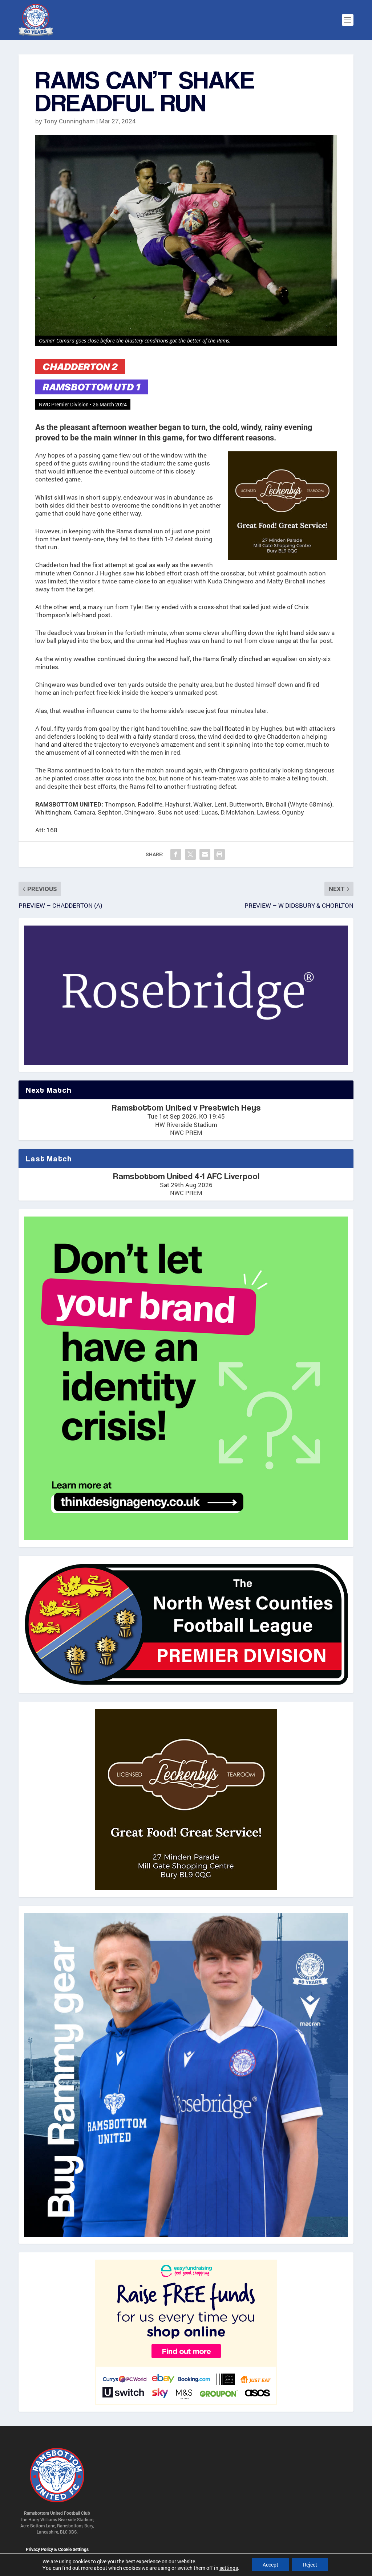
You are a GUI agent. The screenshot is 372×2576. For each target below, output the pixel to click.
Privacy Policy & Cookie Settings (57, 2550)
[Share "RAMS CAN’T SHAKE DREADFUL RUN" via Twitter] (190, 854)
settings (229, 2568)
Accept (270, 2565)
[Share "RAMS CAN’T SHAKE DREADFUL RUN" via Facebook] (176, 854)
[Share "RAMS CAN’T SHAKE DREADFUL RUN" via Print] (219, 854)
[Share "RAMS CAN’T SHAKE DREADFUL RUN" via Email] (205, 854)
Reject (310, 2565)
